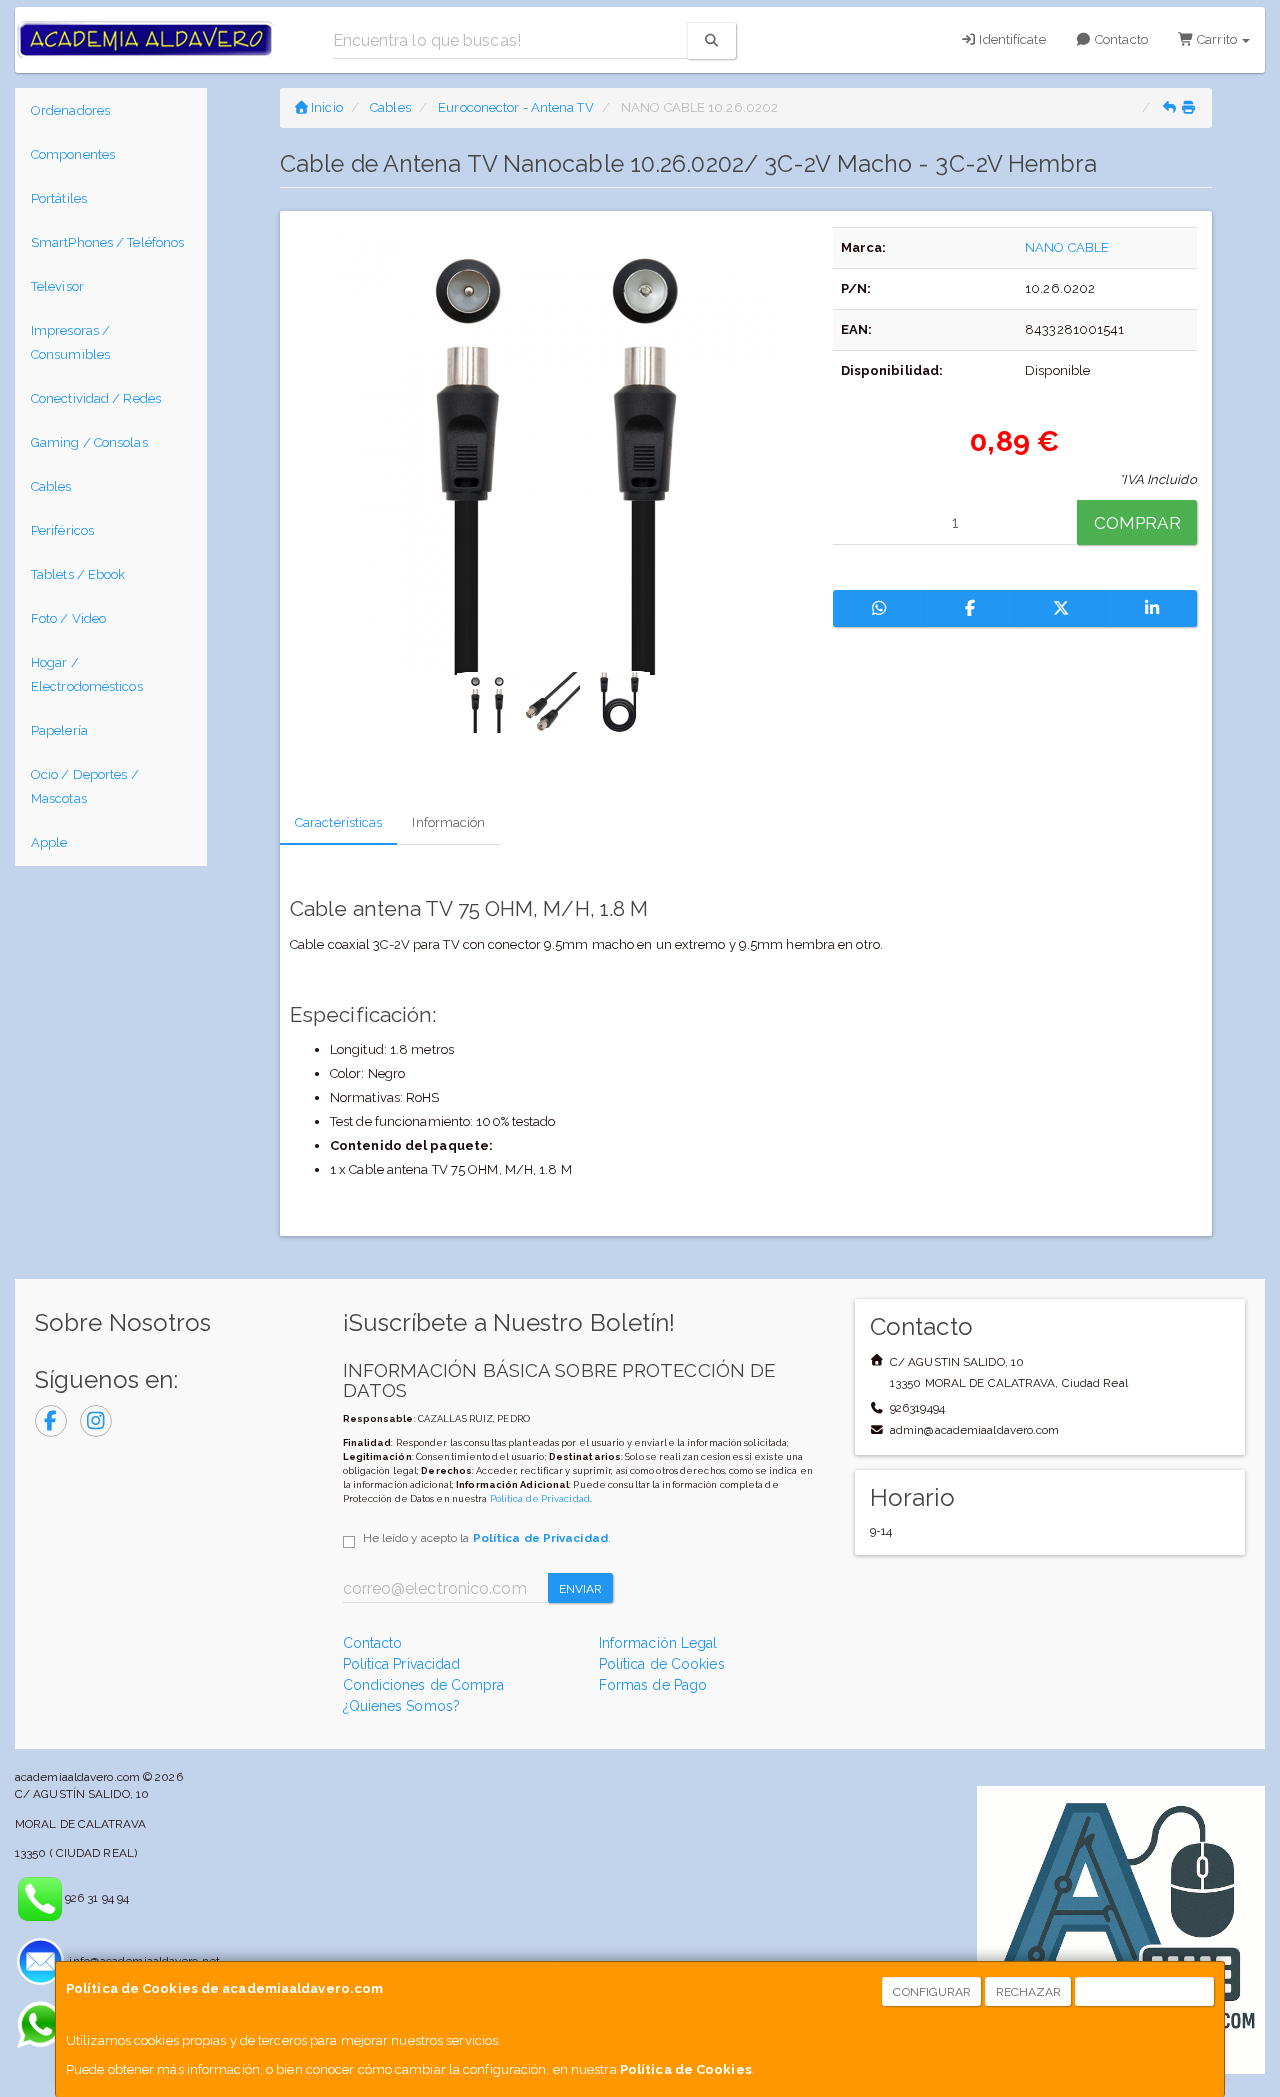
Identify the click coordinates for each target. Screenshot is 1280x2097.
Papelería (59, 730)
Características (339, 822)
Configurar (932, 1992)
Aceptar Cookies (1145, 1992)
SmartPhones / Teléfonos (107, 242)
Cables (51, 486)
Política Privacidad (402, 1664)
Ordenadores (70, 110)
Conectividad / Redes (96, 398)
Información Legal (658, 1643)
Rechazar (1029, 1992)
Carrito (1217, 39)
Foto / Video (68, 618)
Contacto (1120, 39)
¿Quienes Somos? (402, 1706)
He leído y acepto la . (487, 1538)
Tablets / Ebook (78, 574)
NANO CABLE (1067, 247)
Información (448, 822)
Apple (49, 842)
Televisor (57, 286)
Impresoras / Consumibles (70, 342)
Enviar (581, 1589)
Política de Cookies (686, 2069)
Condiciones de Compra (424, 1685)
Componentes (73, 154)
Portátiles (59, 198)
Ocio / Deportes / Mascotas (85, 786)
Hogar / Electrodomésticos (87, 674)
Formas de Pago (653, 1685)
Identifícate (1010, 39)
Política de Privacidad (540, 1498)
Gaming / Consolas (89, 442)
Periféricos (62, 530)
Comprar (1137, 523)
